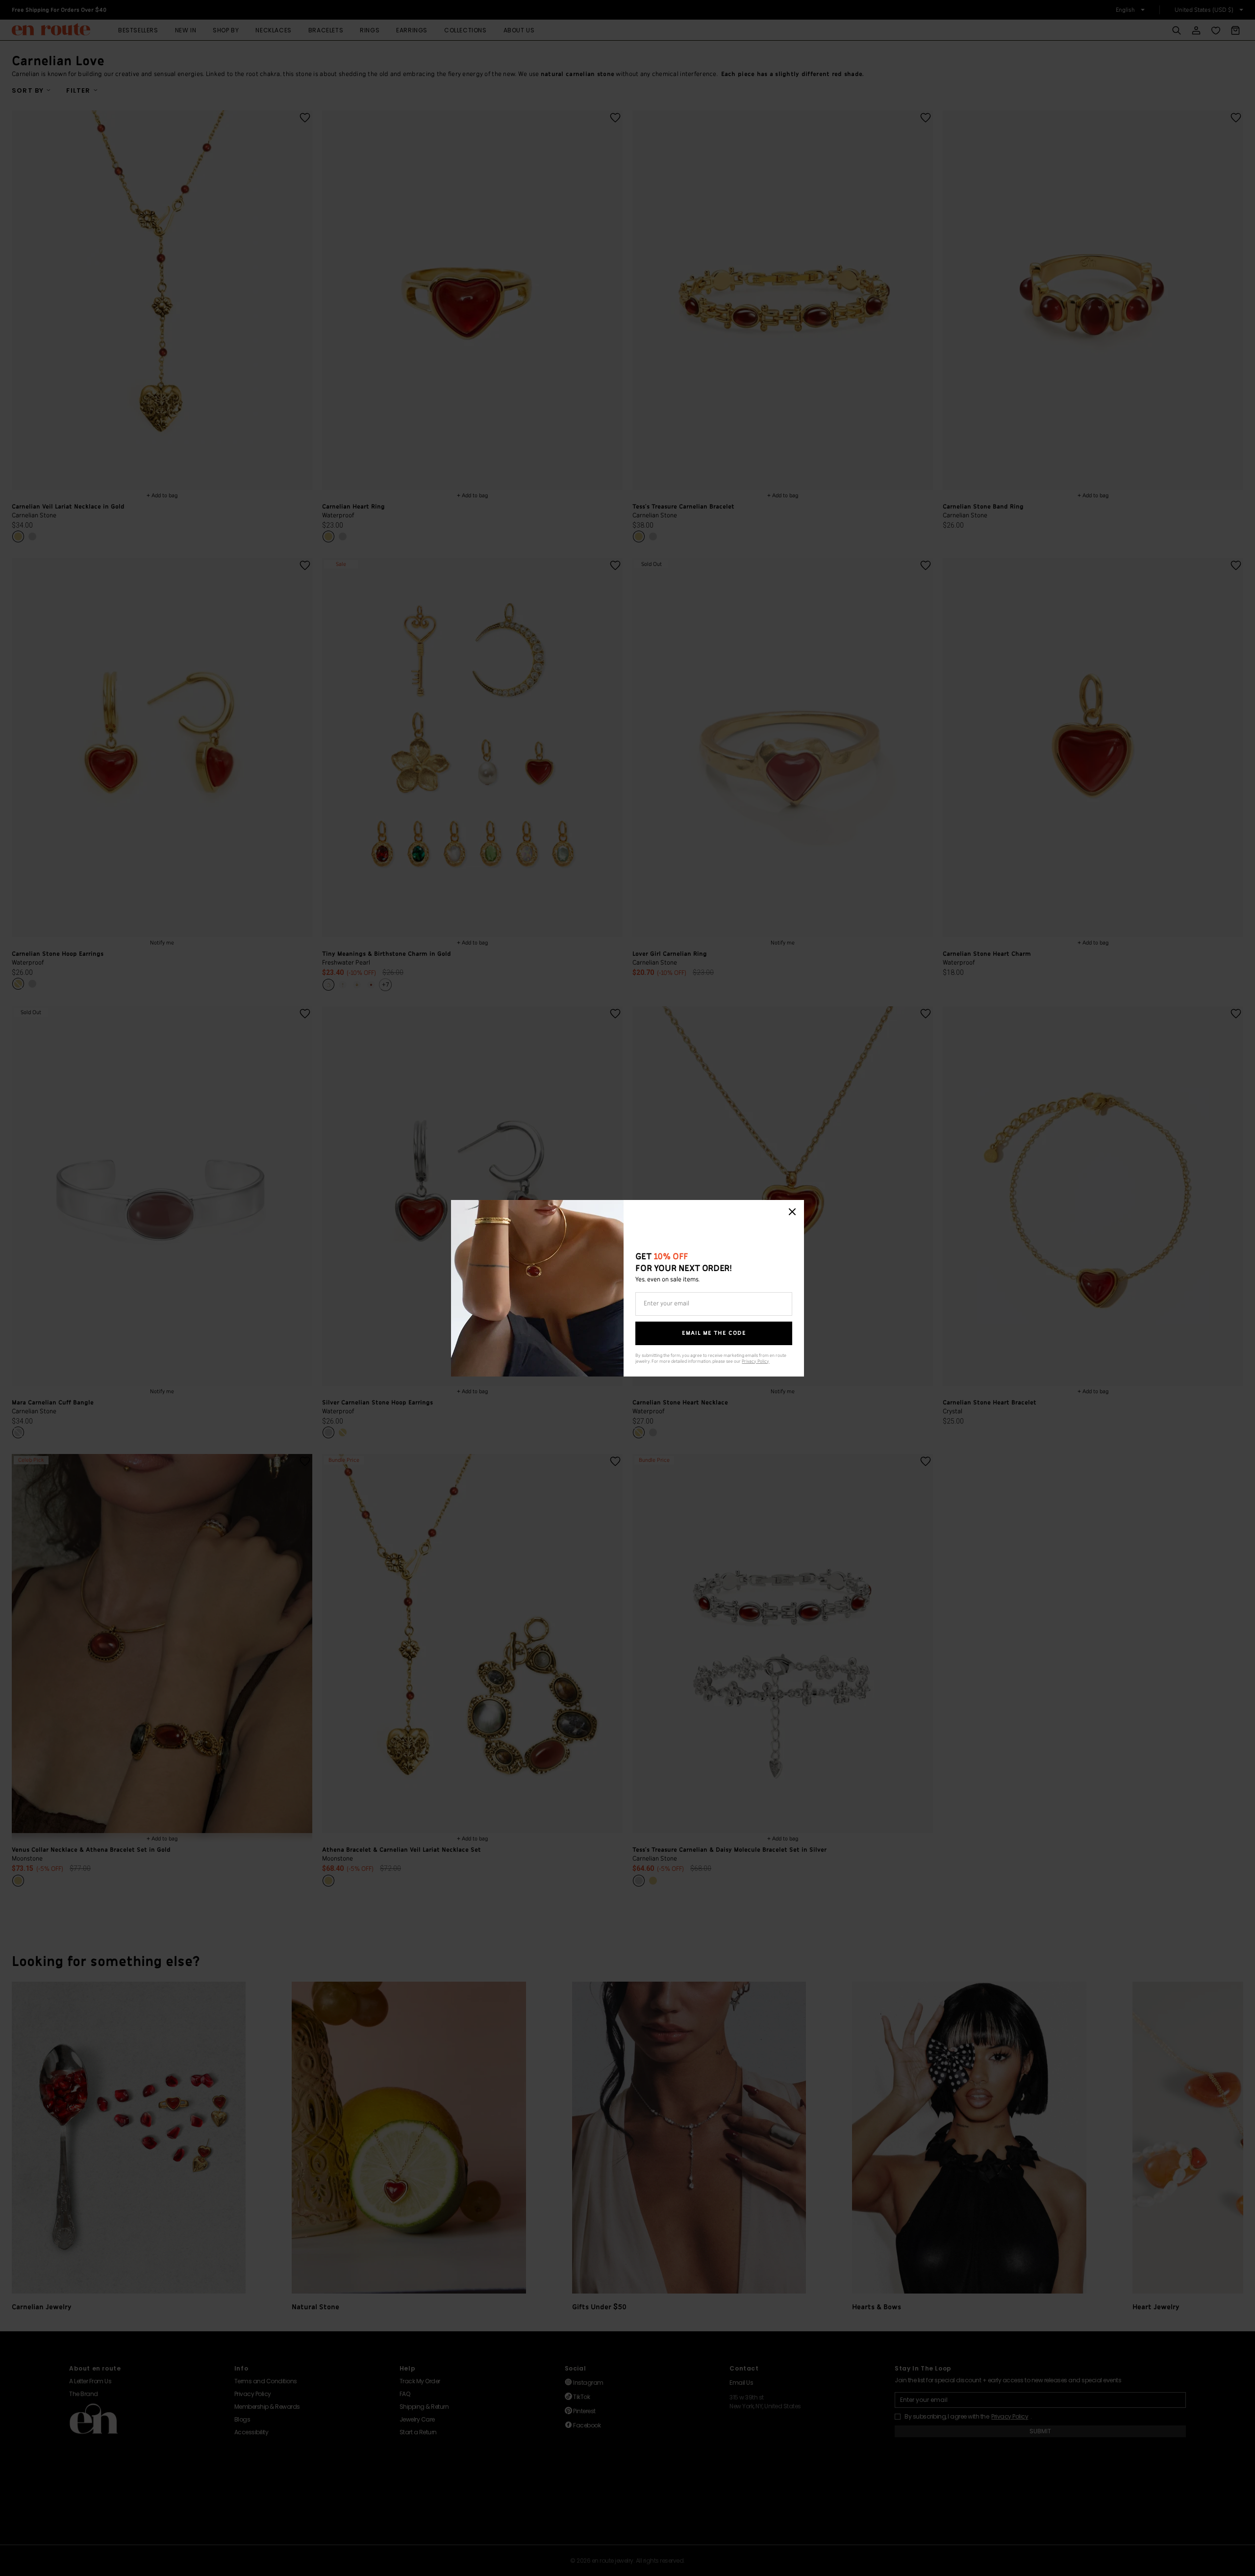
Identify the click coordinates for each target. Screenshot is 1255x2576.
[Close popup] (792, 1212)
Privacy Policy (755, 1362)
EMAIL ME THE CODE (714, 1333)
